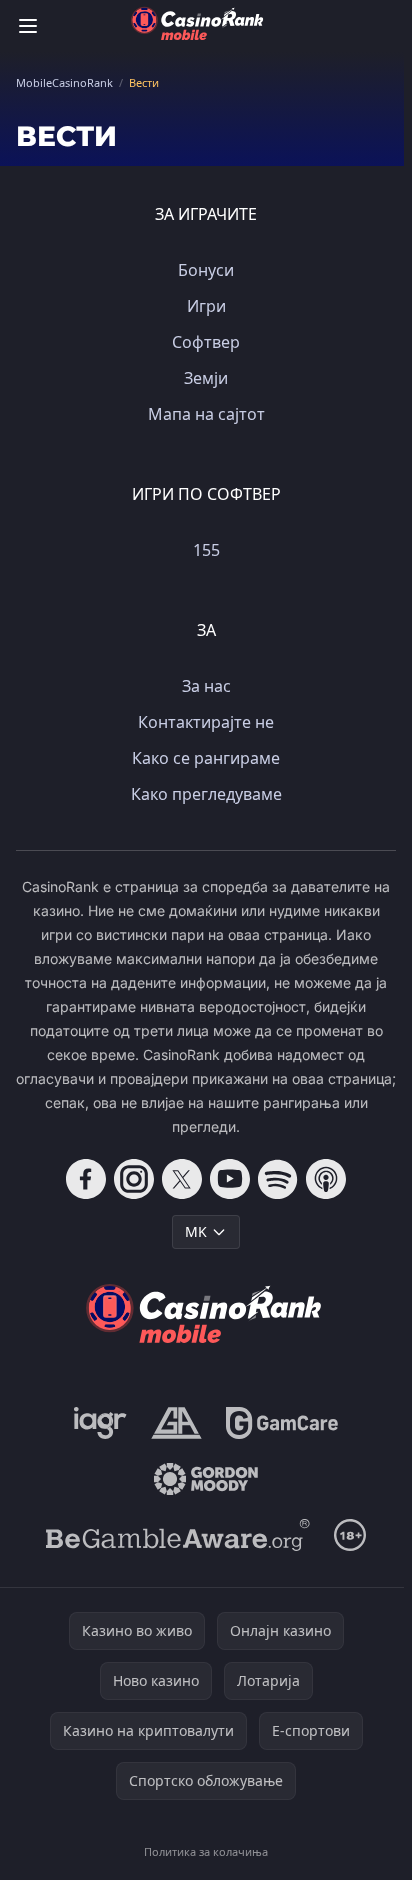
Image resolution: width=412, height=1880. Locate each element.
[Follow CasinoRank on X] (182, 1179)
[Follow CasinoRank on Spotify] (278, 1179)
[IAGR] (100, 1423)
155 (206, 550)
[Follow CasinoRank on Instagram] (134, 1179)
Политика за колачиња (206, 1851)
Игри (206, 306)
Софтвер (206, 342)
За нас (206, 686)
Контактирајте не (206, 722)
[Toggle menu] (28, 26)
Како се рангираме (206, 758)
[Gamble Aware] (178, 1535)
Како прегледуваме (206, 794)
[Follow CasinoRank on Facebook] (86, 1179)
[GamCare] (281, 1423)
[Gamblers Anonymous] (176, 1423)
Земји (206, 378)
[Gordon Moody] (206, 1479)
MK (196, 1231)
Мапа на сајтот (206, 414)
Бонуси (206, 270)
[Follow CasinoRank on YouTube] (230, 1179)
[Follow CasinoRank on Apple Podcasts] (326, 1179)
